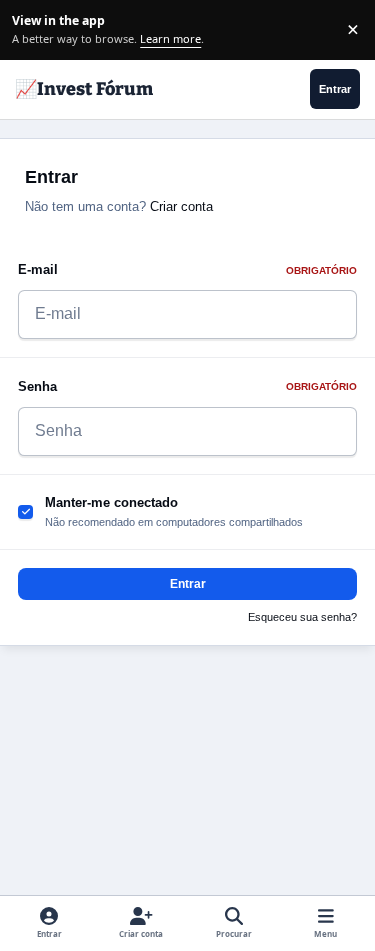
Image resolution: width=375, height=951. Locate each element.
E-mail (187, 269)
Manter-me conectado (111, 502)
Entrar (188, 584)
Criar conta (181, 206)
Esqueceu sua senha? (302, 617)
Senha (187, 386)
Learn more (33, 29)
